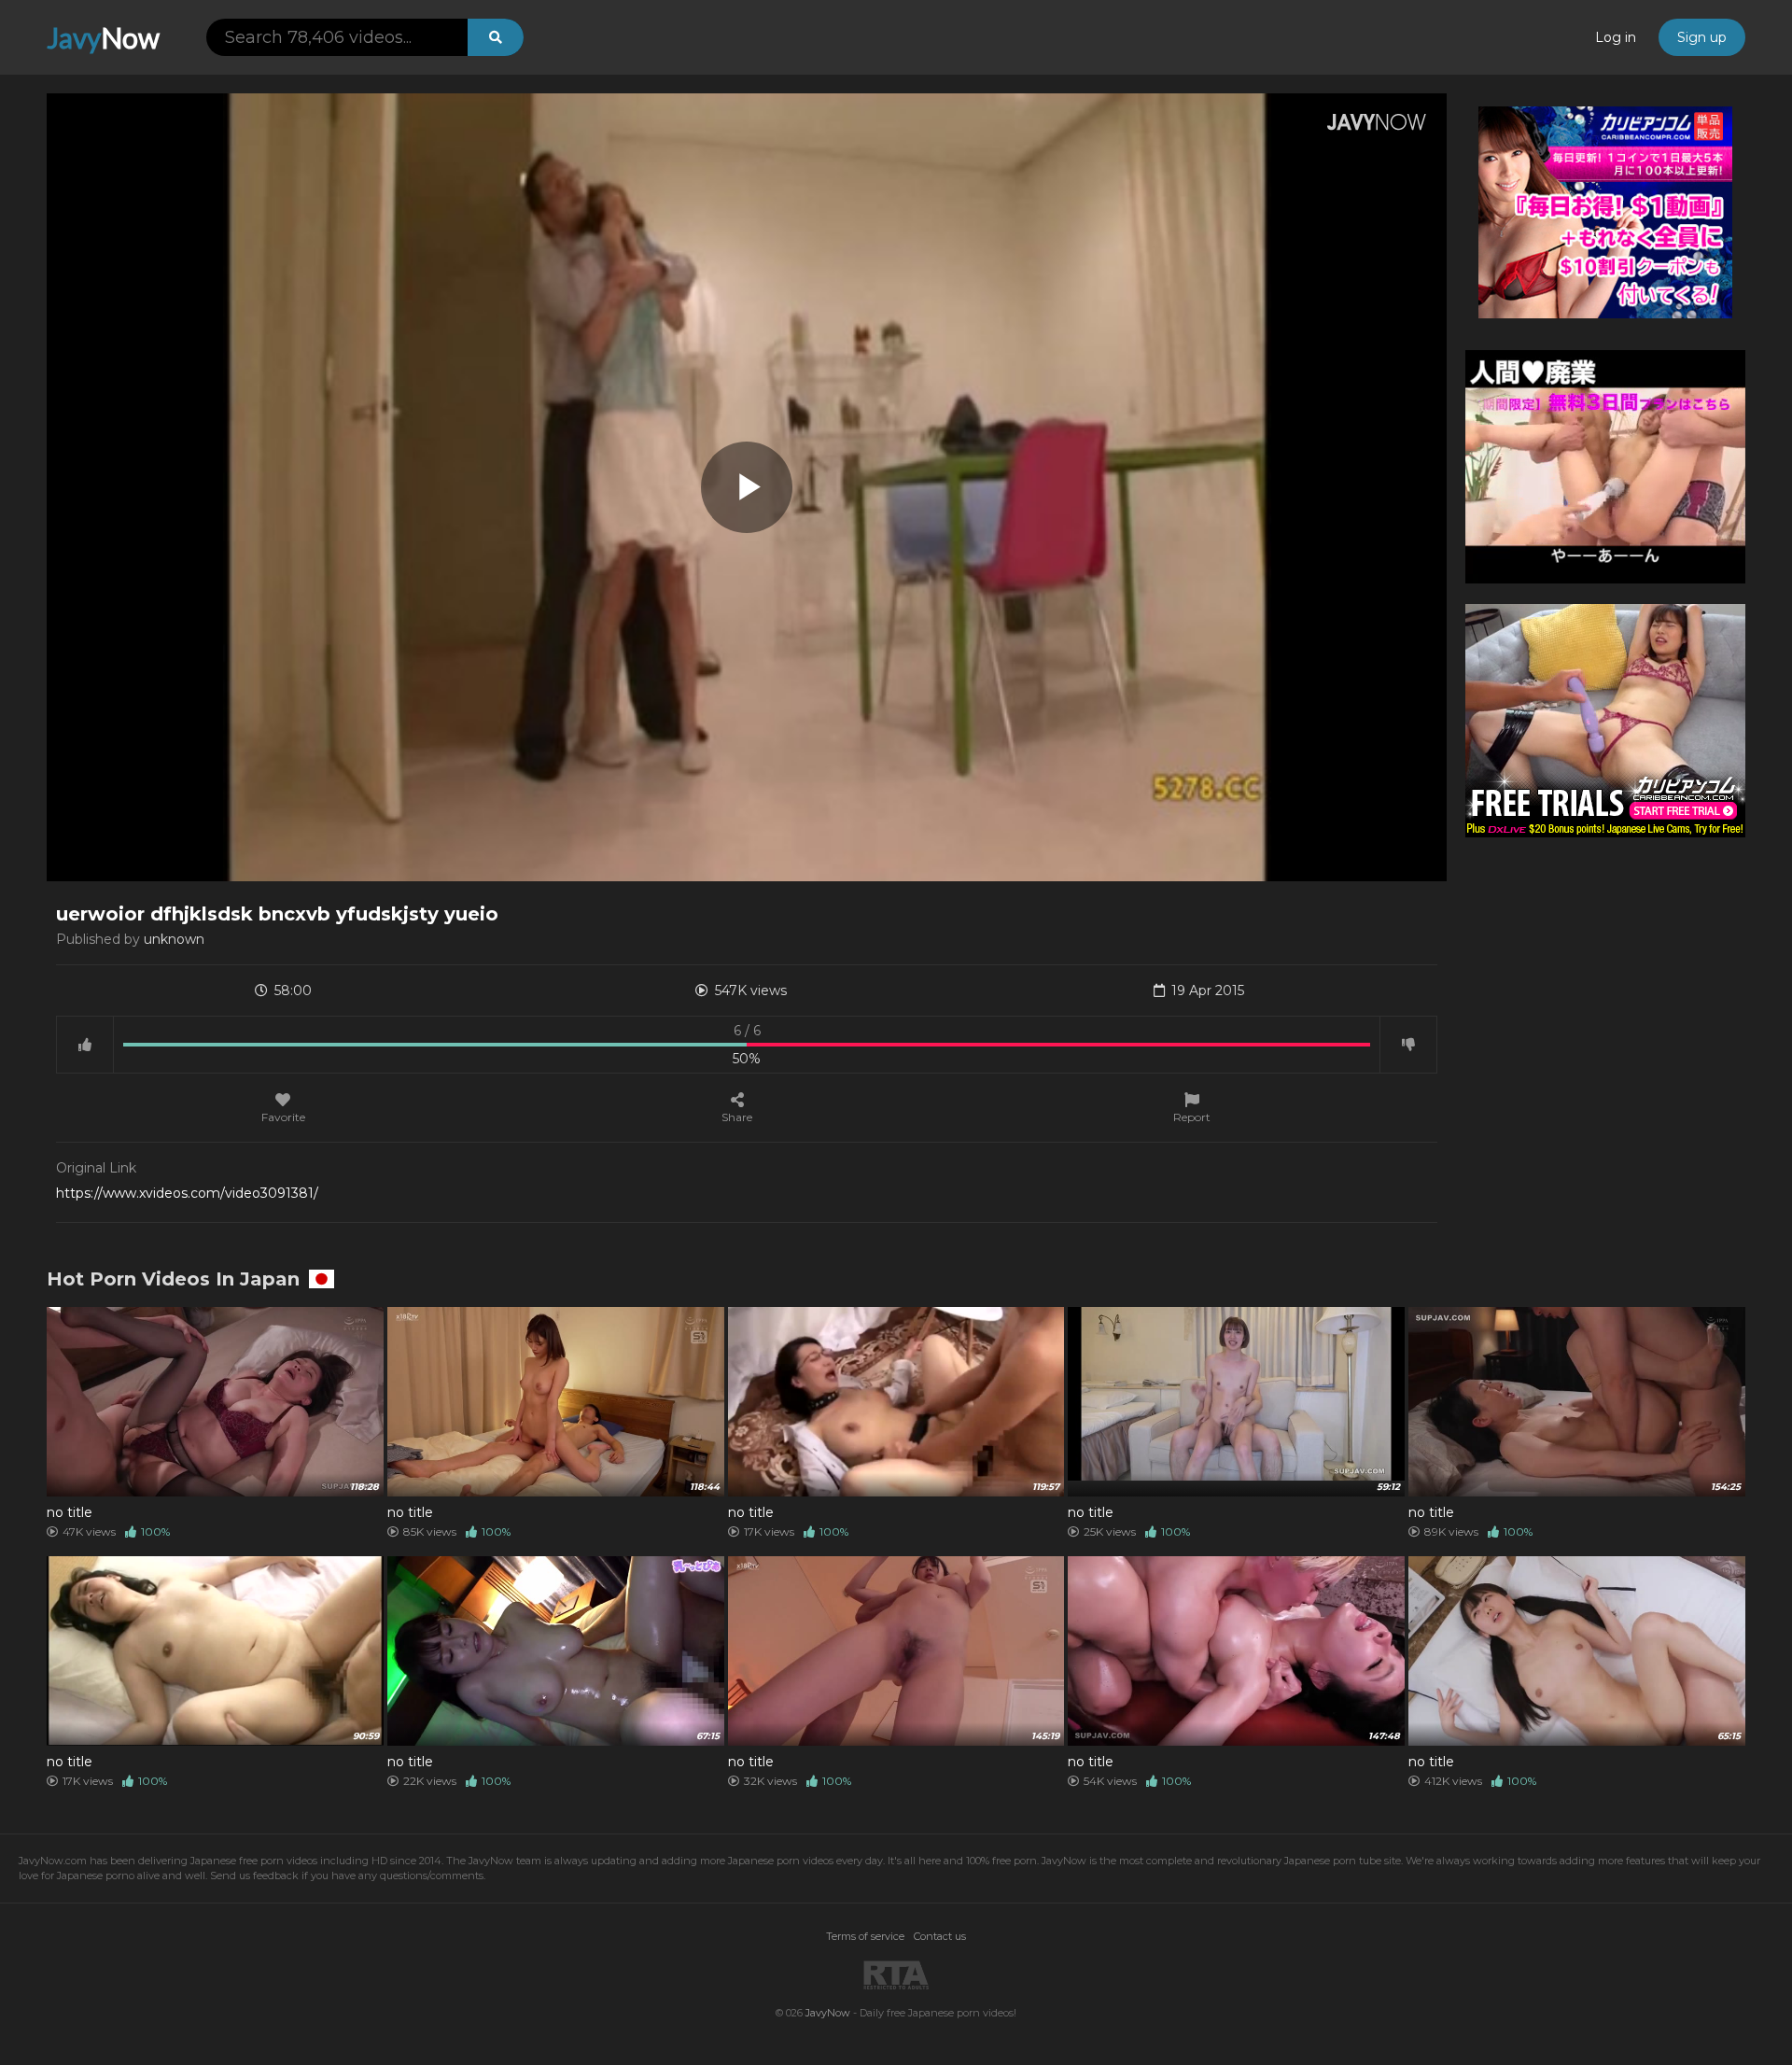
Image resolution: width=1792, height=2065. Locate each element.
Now (103, 37)
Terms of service (865, 1936)
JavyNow (828, 2013)
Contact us (940, 1936)
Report (1192, 1117)
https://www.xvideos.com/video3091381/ (187, 1193)
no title (70, 1512)
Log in (1616, 37)
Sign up (1702, 37)
